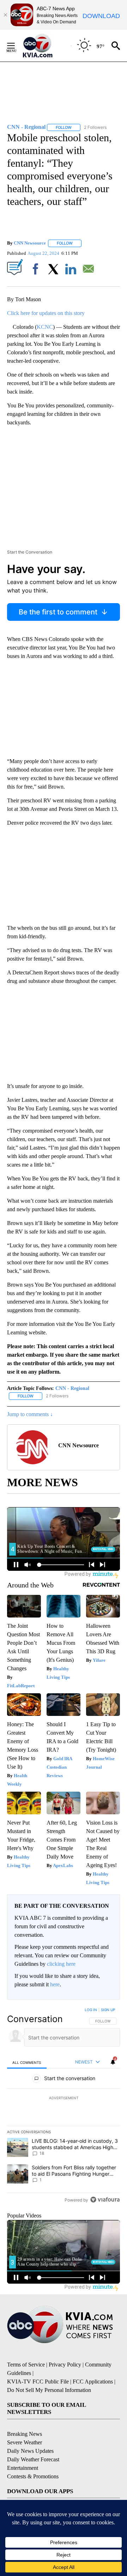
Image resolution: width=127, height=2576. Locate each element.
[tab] (27, 2062)
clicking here (61, 1964)
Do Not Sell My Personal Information (49, 2390)
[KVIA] (45, 46)
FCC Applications (93, 2382)
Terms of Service (26, 2365)
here (55, 1984)
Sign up (108, 2010)
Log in (91, 2010)
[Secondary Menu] (16, 46)
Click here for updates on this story (46, 313)
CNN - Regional (72, 1388)
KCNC (45, 327)
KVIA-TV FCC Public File (38, 2382)
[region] (64, 2106)
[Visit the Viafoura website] (105, 2200)
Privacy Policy (65, 2365)
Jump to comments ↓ (30, 1414)
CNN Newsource (30, 243)
